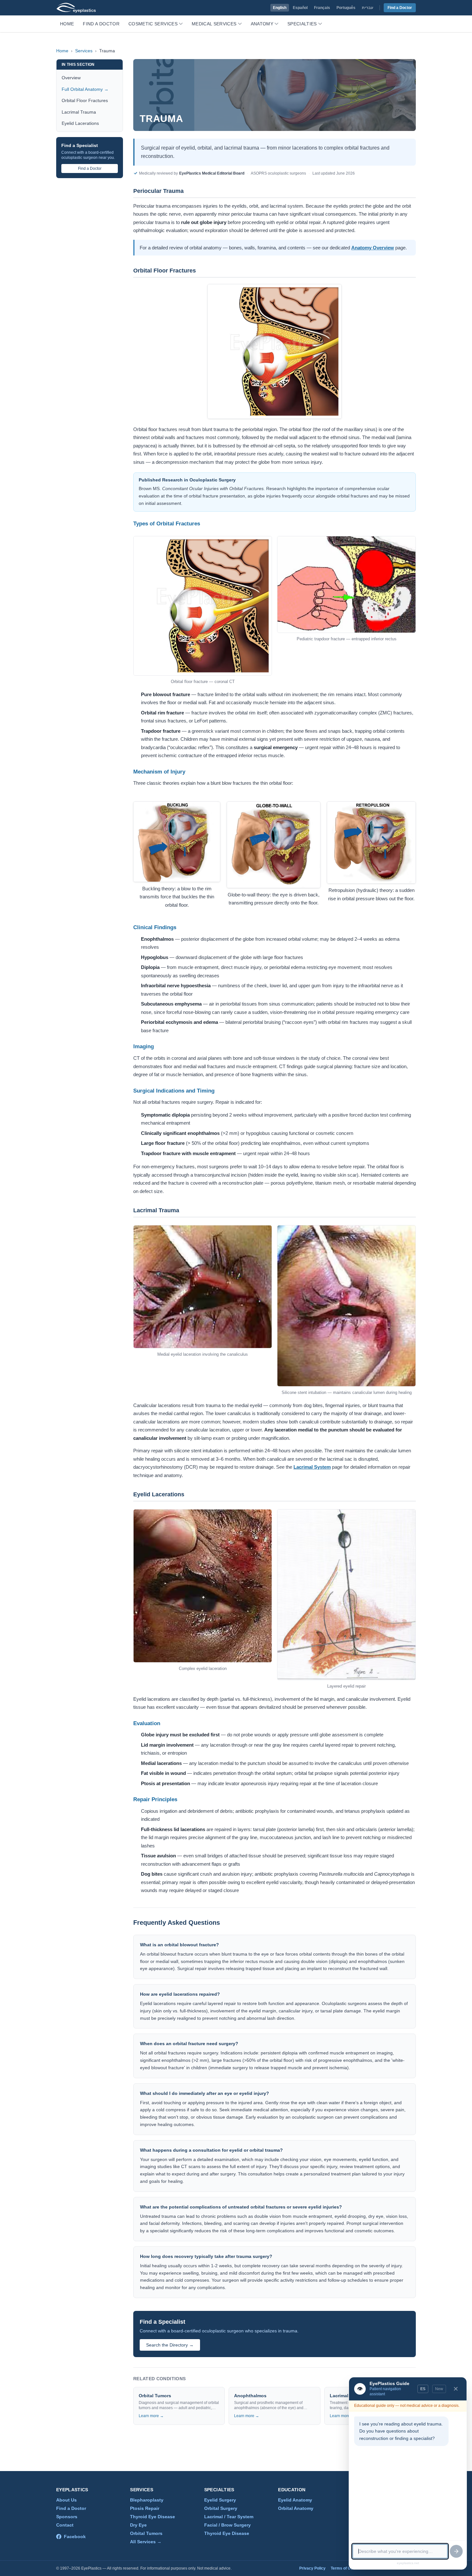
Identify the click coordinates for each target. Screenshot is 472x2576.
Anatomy (262, 24)
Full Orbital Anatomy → (85, 89)
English (280, 8)
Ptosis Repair (145, 2508)
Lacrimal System (312, 1467)
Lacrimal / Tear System (229, 2517)
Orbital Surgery (221, 2508)
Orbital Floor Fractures (85, 100)
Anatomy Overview (373, 248)
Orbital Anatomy (296, 2508)
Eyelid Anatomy (295, 2500)
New (439, 2389)
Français (322, 8)
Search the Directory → (170, 2345)
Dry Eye (138, 2525)
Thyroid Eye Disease (153, 2517)
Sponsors (67, 2517)
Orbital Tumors (146, 2533)
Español (300, 8)
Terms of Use (343, 2568)
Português (346, 8)
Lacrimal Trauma (79, 112)
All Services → (146, 2542)
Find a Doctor (400, 8)
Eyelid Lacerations (80, 123)
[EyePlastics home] (76, 8)
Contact (65, 2525)
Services (84, 51)
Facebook (75, 2537)
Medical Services (214, 24)
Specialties (302, 24)
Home (67, 24)
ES (423, 2389)
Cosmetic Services (153, 24)
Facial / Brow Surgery (227, 2525)
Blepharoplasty (147, 2500)
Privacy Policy (312, 2568)
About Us (66, 2500)
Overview (71, 78)
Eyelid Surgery (220, 2500)
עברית (367, 8)
